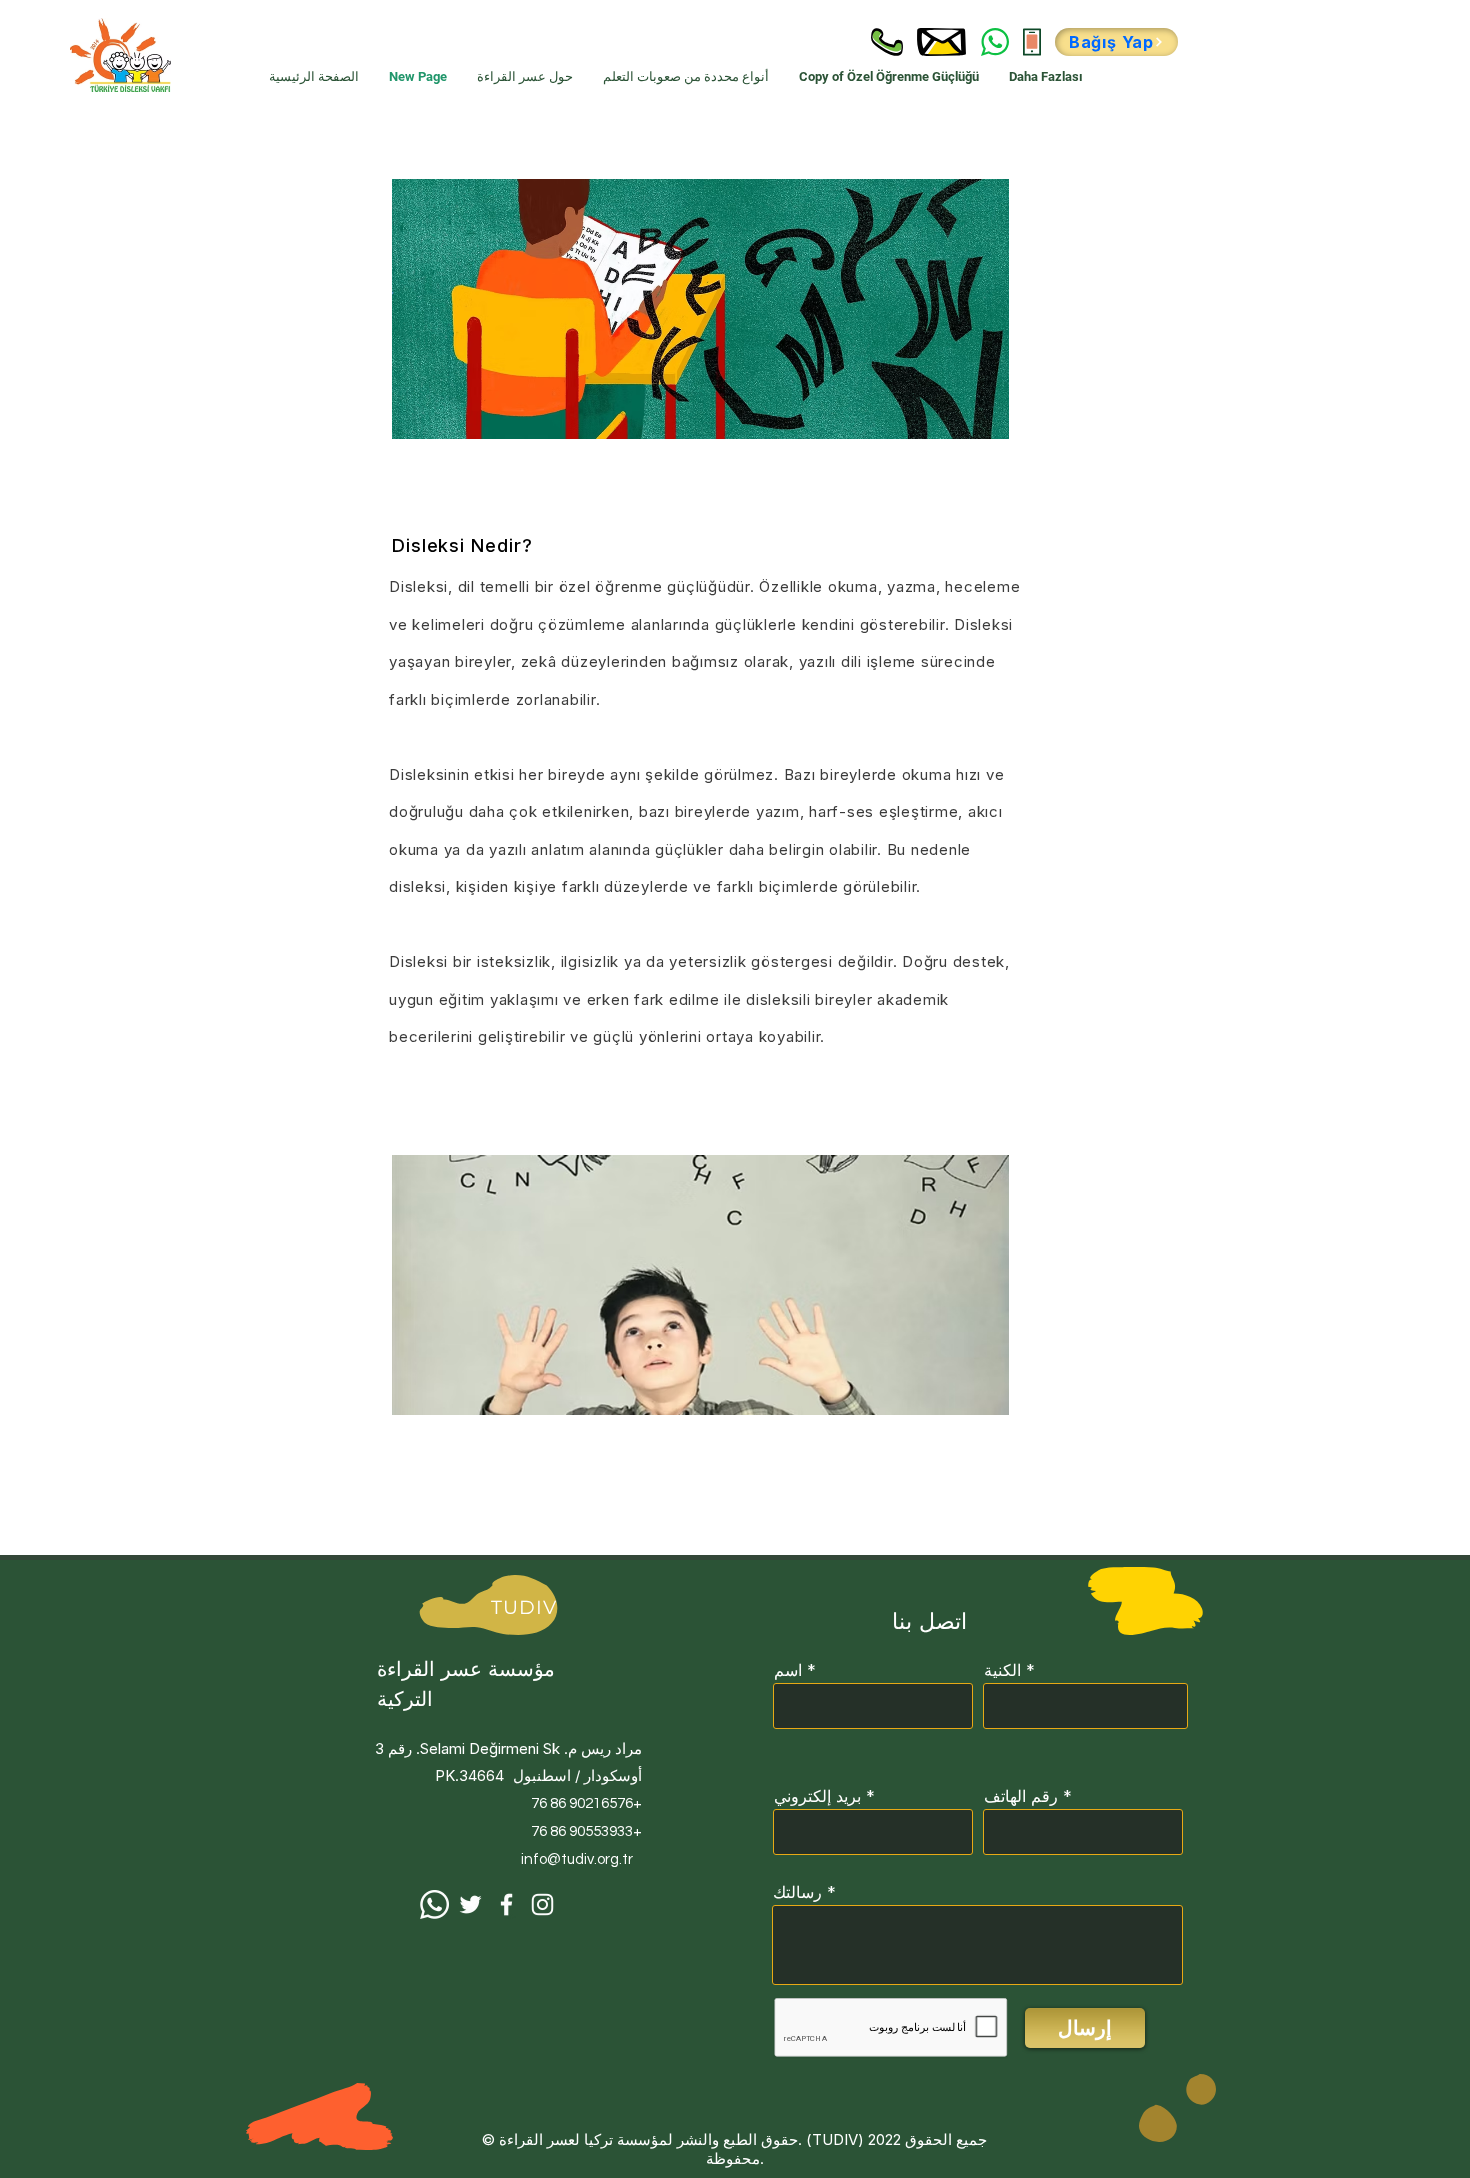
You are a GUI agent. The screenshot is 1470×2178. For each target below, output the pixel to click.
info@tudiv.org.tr (577, 1859)
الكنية (1002, 1670)
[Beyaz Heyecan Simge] (470, 1904)
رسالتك (797, 1892)
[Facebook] (506, 1904)
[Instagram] (542, 1904)
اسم (788, 1670)
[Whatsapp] (434, 1904)
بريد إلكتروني (817, 1796)
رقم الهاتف (1021, 1796)
